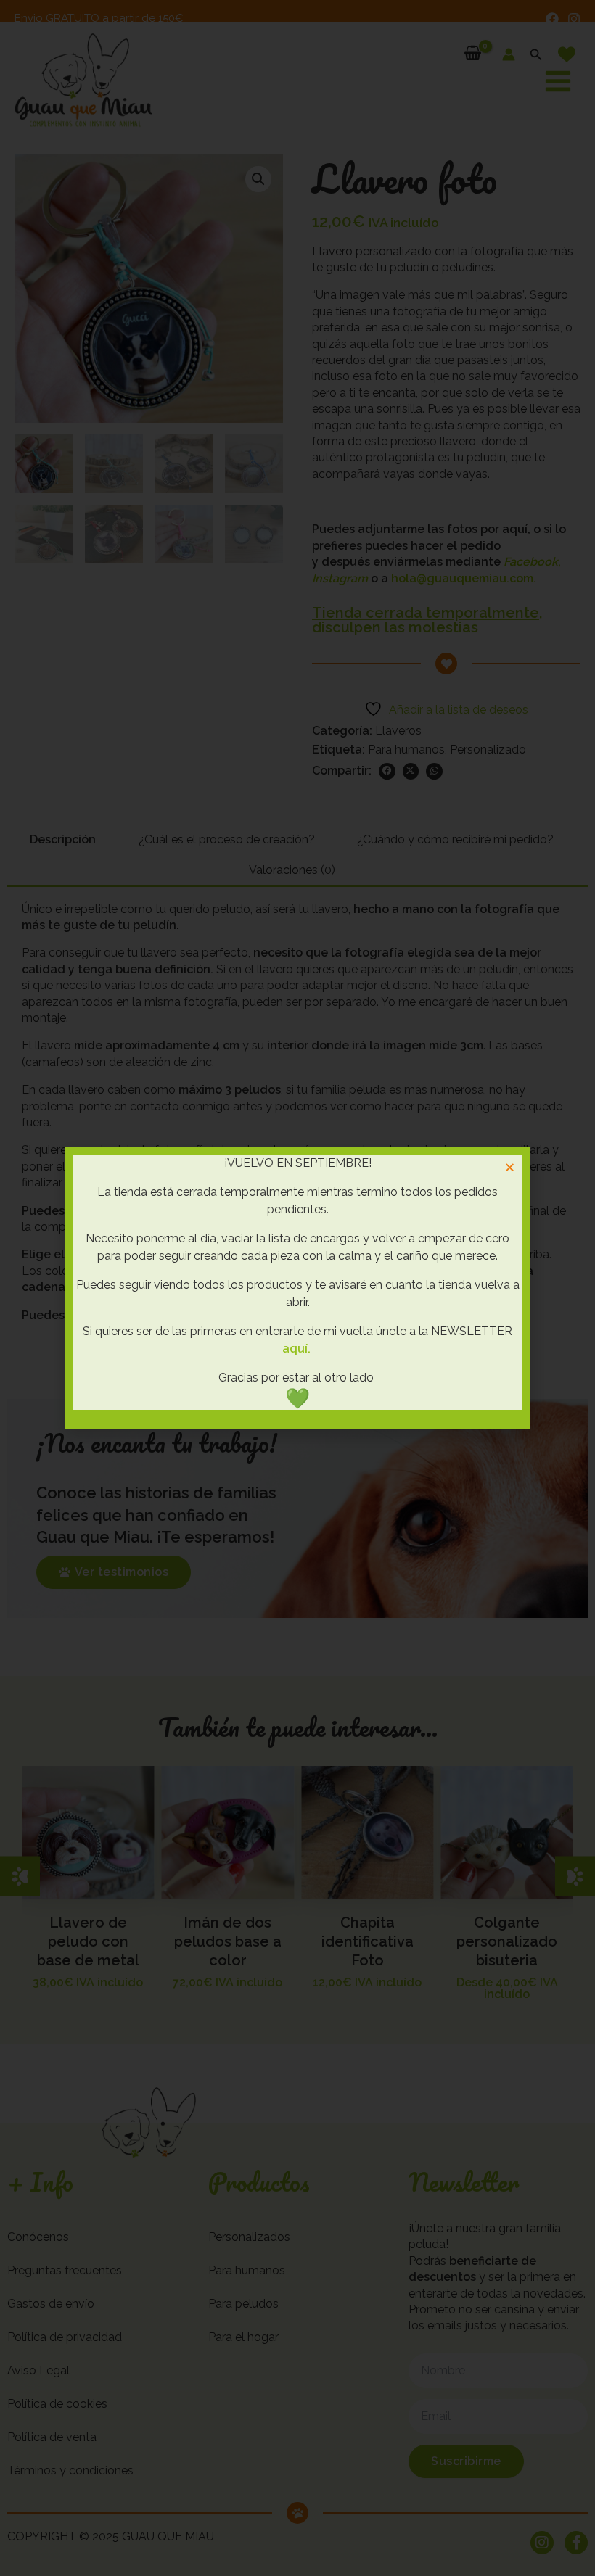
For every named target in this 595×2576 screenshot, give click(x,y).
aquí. (296, 1349)
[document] (297, 1288)
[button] (510, 1167)
